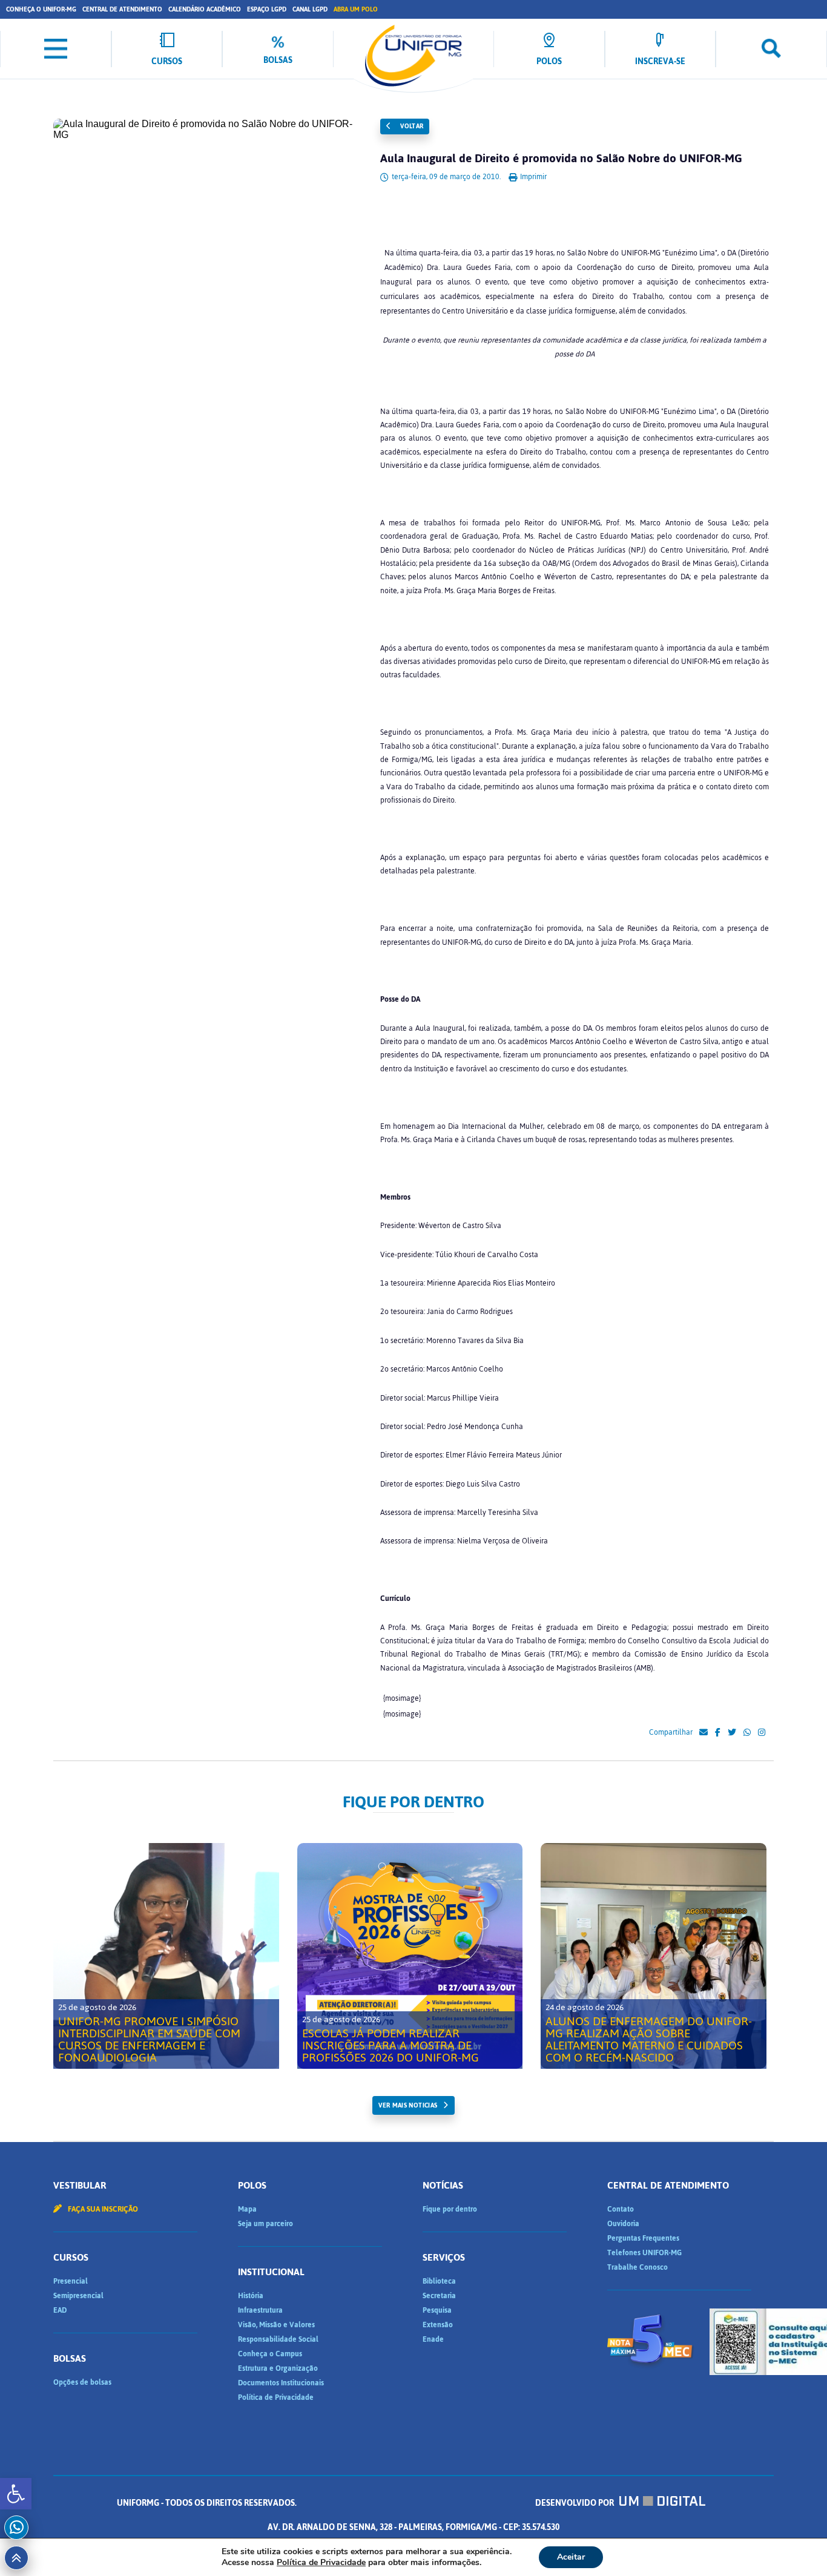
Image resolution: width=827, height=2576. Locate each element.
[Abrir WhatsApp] (797, 2545)
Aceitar (571, 2557)
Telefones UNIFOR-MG (644, 2253)
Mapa (247, 2209)
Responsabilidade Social (278, 2339)
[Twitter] (732, 1733)
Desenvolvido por (575, 2503)
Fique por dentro (450, 2209)
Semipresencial (78, 2296)
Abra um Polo (356, 9)
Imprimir (532, 177)
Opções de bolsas (82, 2382)
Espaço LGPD (267, 9)
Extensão (438, 2325)
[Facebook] (718, 1733)
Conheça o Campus (270, 2354)
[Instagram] (762, 1733)
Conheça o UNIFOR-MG (41, 9)
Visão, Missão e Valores (276, 2325)
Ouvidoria (623, 2224)
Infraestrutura (260, 2310)
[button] (16, 2494)
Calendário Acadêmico (205, 9)
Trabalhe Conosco (638, 2267)
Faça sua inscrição (102, 2209)
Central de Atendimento (122, 9)
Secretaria (439, 2296)
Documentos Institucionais (281, 2383)
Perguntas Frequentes (643, 2238)
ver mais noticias (408, 2105)
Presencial (71, 2281)
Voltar (411, 126)
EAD (60, 2310)
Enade (433, 2339)
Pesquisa (437, 2310)
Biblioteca (439, 2281)
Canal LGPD (310, 9)
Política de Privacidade (276, 2397)
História (251, 2296)
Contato (621, 2209)
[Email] (703, 1733)
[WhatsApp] (747, 1733)
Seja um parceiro (265, 2224)
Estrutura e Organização (278, 2368)
